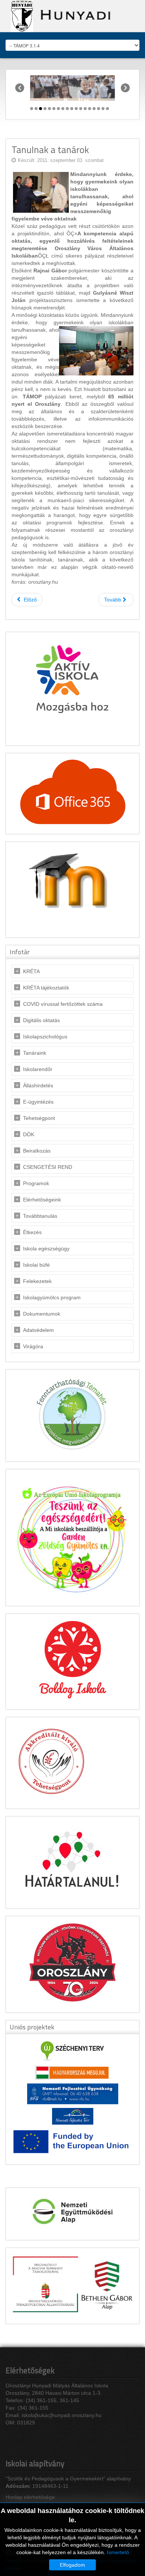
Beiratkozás (37, 1151)
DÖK (29, 1134)
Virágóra (33, 1346)
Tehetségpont (39, 1118)
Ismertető (118, 2552)
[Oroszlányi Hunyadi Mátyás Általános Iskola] (58, 16)
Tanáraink (35, 1053)
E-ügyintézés (38, 1102)
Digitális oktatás (41, 1020)
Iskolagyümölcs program (52, 1297)
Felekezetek (37, 1281)
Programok (36, 1183)
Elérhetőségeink (42, 1200)
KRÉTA (31, 971)
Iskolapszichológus (45, 1037)
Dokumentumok (42, 1314)
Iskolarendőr (38, 1069)
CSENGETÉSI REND (48, 1167)
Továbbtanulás (40, 1216)
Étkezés (32, 1232)
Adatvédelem (38, 1330)
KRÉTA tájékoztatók (46, 988)
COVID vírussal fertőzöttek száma (63, 1004)
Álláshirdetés (38, 1085)
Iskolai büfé (36, 1265)
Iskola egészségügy (46, 1249)
